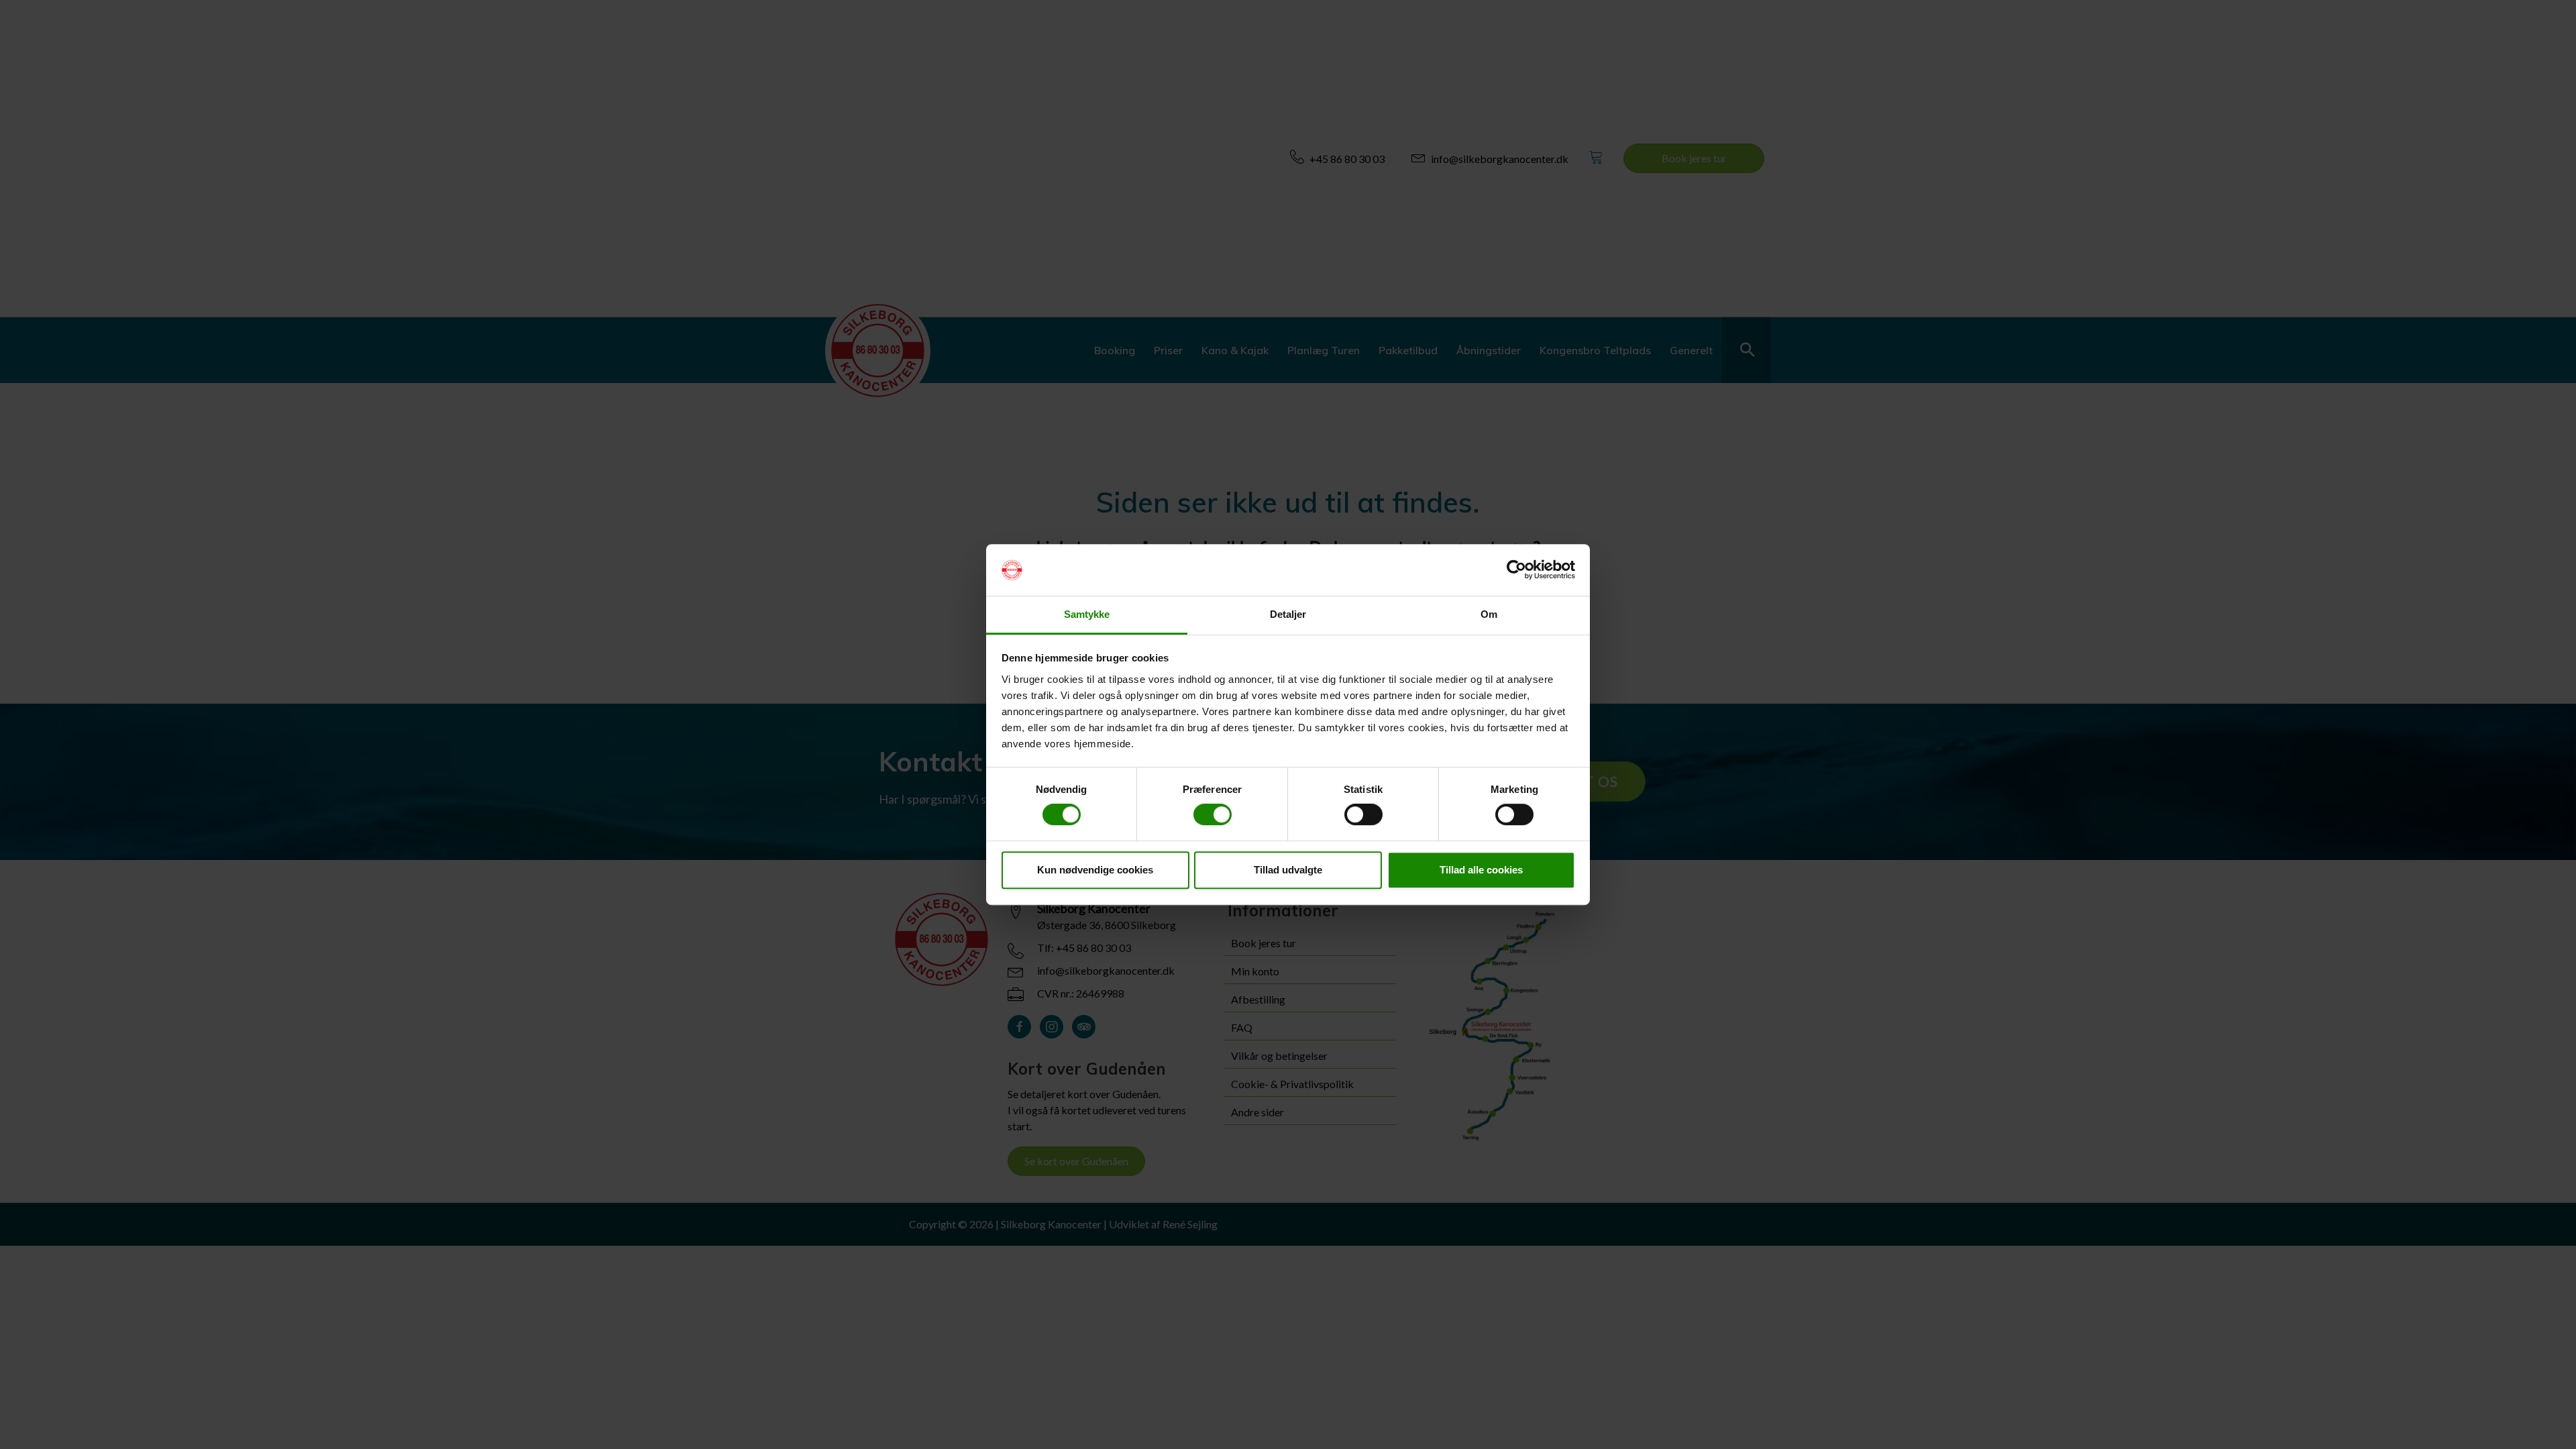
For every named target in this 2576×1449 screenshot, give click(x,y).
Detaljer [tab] (1288, 614)
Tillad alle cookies (1481, 870)
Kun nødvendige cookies (1095, 870)
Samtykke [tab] (1087, 614)
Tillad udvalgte (1288, 870)
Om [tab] (1489, 614)
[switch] (1213, 814)
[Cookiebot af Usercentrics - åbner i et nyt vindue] (1516, 570)
